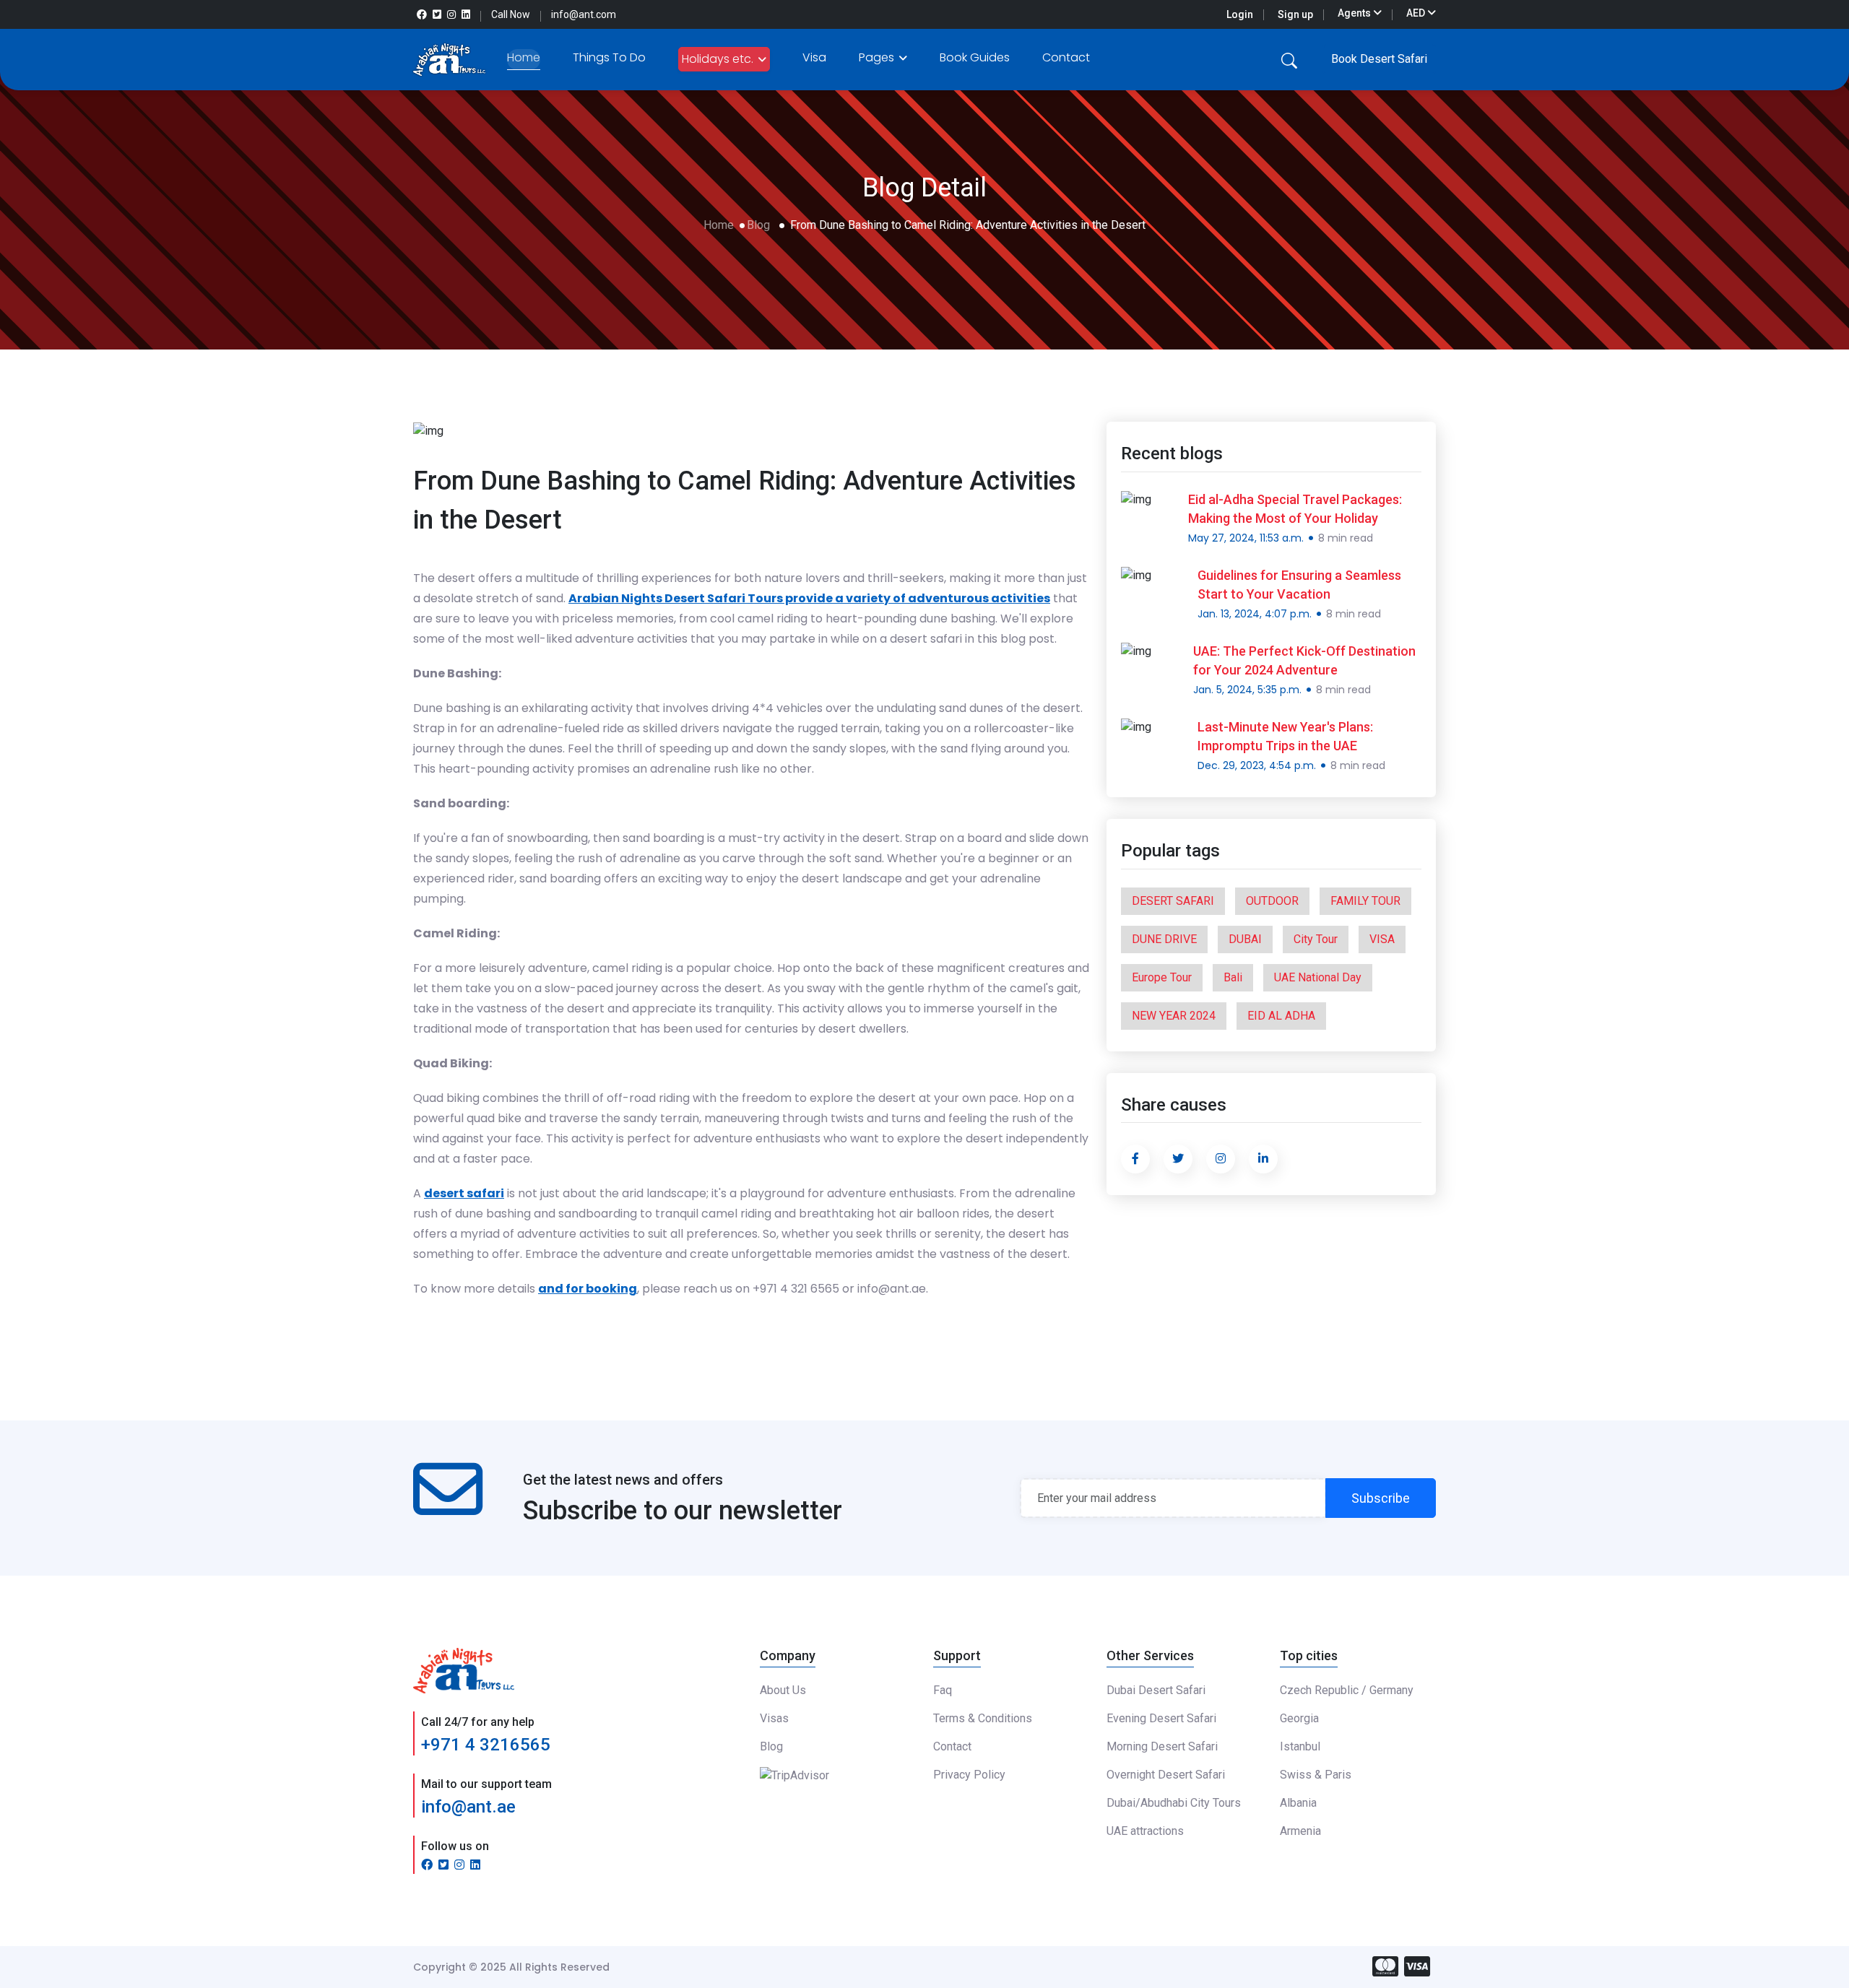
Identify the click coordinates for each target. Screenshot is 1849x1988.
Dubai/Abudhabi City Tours (1174, 1803)
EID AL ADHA (1281, 1016)
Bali (1233, 977)
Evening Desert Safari (1161, 1718)
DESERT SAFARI (1173, 901)
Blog (758, 225)
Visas (774, 1718)
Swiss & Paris (1316, 1775)
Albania (1298, 1803)
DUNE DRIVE (1164, 939)
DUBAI (1245, 939)
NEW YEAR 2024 (1174, 1016)
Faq (943, 1690)
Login (1240, 14)
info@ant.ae (468, 1807)
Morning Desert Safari (1162, 1746)
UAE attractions (1145, 1831)
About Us (783, 1690)
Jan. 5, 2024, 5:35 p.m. (1247, 690)
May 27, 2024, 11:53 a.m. (1246, 538)
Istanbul (1300, 1746)
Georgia (1299, 1718)
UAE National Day (1318, 977)
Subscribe (1381, 1498)
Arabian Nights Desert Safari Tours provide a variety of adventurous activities (809, 598)
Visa (814, 57)
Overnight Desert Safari (1166, 1775)
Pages (878, 57)
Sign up (1295, 14)
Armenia (1300, 1831)
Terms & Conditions (983, 1718)
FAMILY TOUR (1365, 901)
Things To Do (609, 57)
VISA (1382, 939)
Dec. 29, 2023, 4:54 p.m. (1257, 765)
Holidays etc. (719, 59)
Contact (1066, 57)
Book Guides (975, 57)
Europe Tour (1162, 977)
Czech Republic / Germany (1347, 1690)
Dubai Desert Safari (1156, 1690)
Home (524, 57)
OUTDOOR (1272, 901)
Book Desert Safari (1379, 59)
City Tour (1316, 939)
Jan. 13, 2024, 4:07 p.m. (1255, 614)
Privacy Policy (969, 1775)
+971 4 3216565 (486, 1745)
